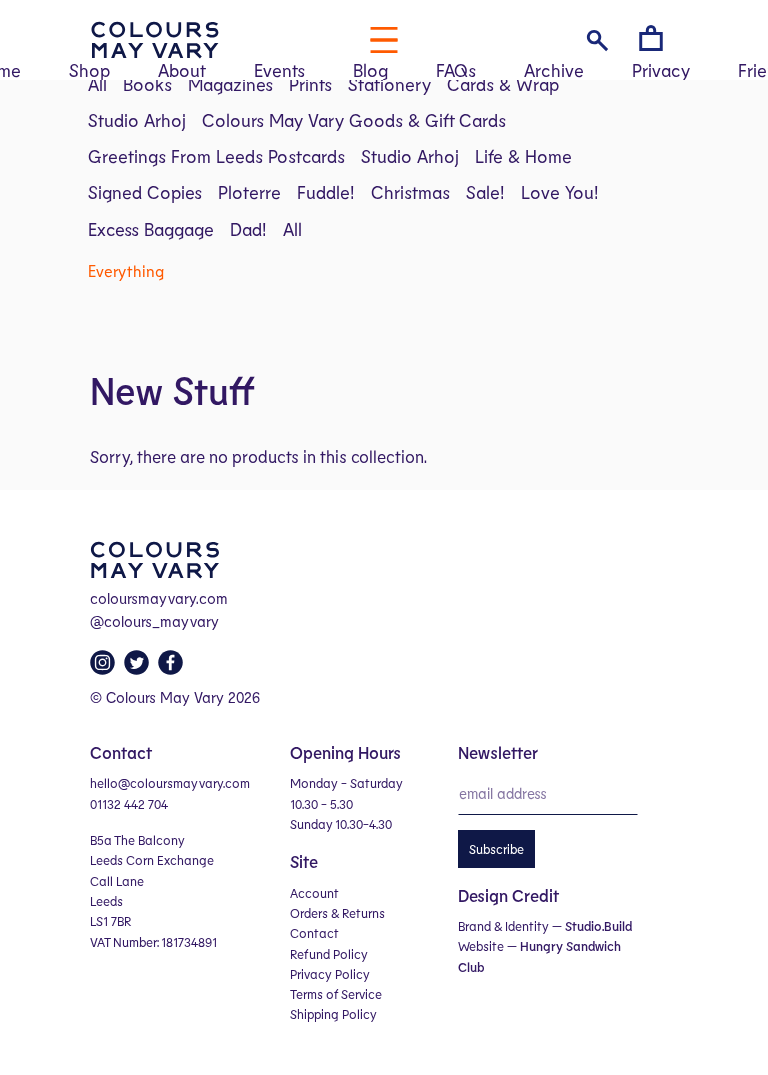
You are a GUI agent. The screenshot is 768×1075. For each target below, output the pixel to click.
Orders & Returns (337, 913)
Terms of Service (336, 994)
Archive (554, 70)
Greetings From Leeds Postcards (216, 156)
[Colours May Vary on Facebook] (173, 668)
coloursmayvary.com (159, 598)
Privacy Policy (330, 974)
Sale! (485, 192)
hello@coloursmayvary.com (170, 783)
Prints (310, 84)
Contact (314, 933)
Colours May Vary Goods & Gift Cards (354, 120)
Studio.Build (598, 926)
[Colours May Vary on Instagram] (105, 668)
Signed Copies (145, 192)
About (182, 70)
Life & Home (523, 156)
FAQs (456, 70)
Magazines (230, 84)
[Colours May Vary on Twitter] (139, 668)
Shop (89, 70)
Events (279, 70)
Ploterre (249, 192)
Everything (126, 270)
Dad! (248, 229)
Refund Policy (329, 954)
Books (147, 84)
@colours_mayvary (154, 621)
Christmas (410, 192)
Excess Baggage (151, 229)
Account (314, 893)
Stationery (389, 84)
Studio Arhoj (137, 120)
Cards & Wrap (503, 84)
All (97, 84)
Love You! (560, 192)
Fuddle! (326, 192)
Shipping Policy (333, 1014)
